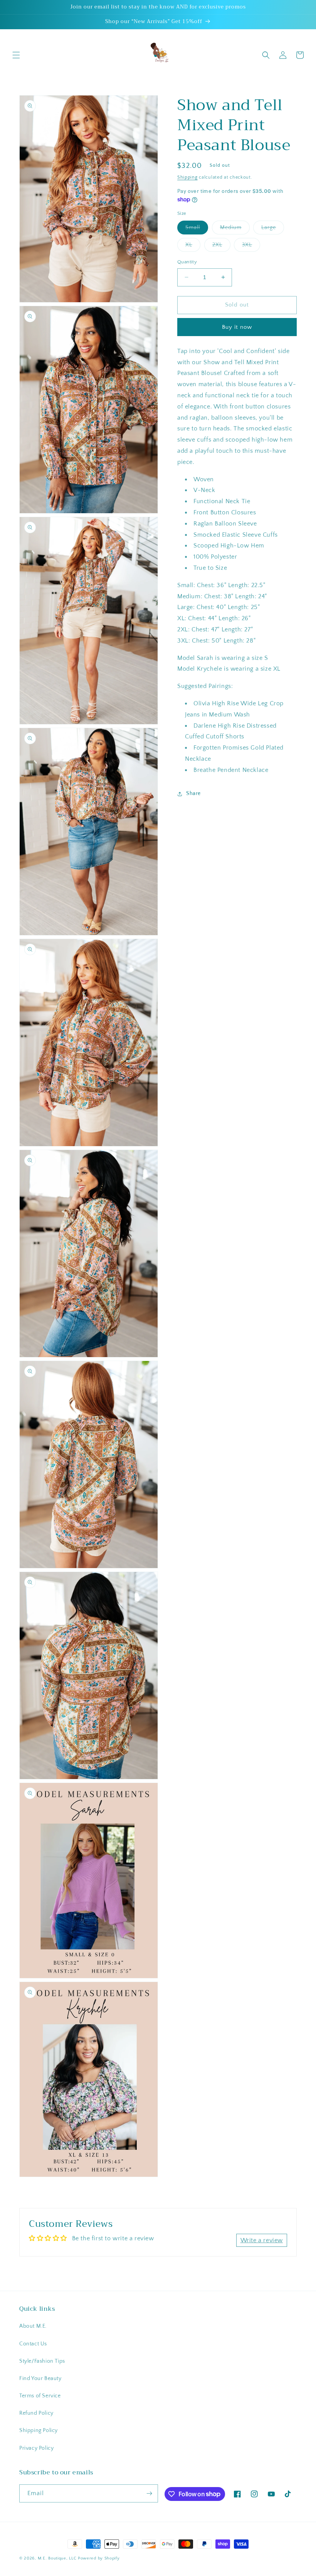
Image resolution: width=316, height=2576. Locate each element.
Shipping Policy (39, 2430)
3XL (251, 247)
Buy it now (237, 327)
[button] (16, 55)
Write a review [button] (262, 2240)
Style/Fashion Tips (42, 2361)
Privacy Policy (36, 2448)
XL (193, 247)
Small (197, 229)
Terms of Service (40, 2396)
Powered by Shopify (99, 2558)
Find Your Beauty (40, 2378)
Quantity (187, 262)
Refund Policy (36, 2413)
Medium (235, 229)
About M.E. (33, 2326)
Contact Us (33, 2344)
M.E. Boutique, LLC (57, 2558)
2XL (221, 247)
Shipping (187, 177)
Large (273, 229)
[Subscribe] (149, 2493)
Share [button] (193, 793)
